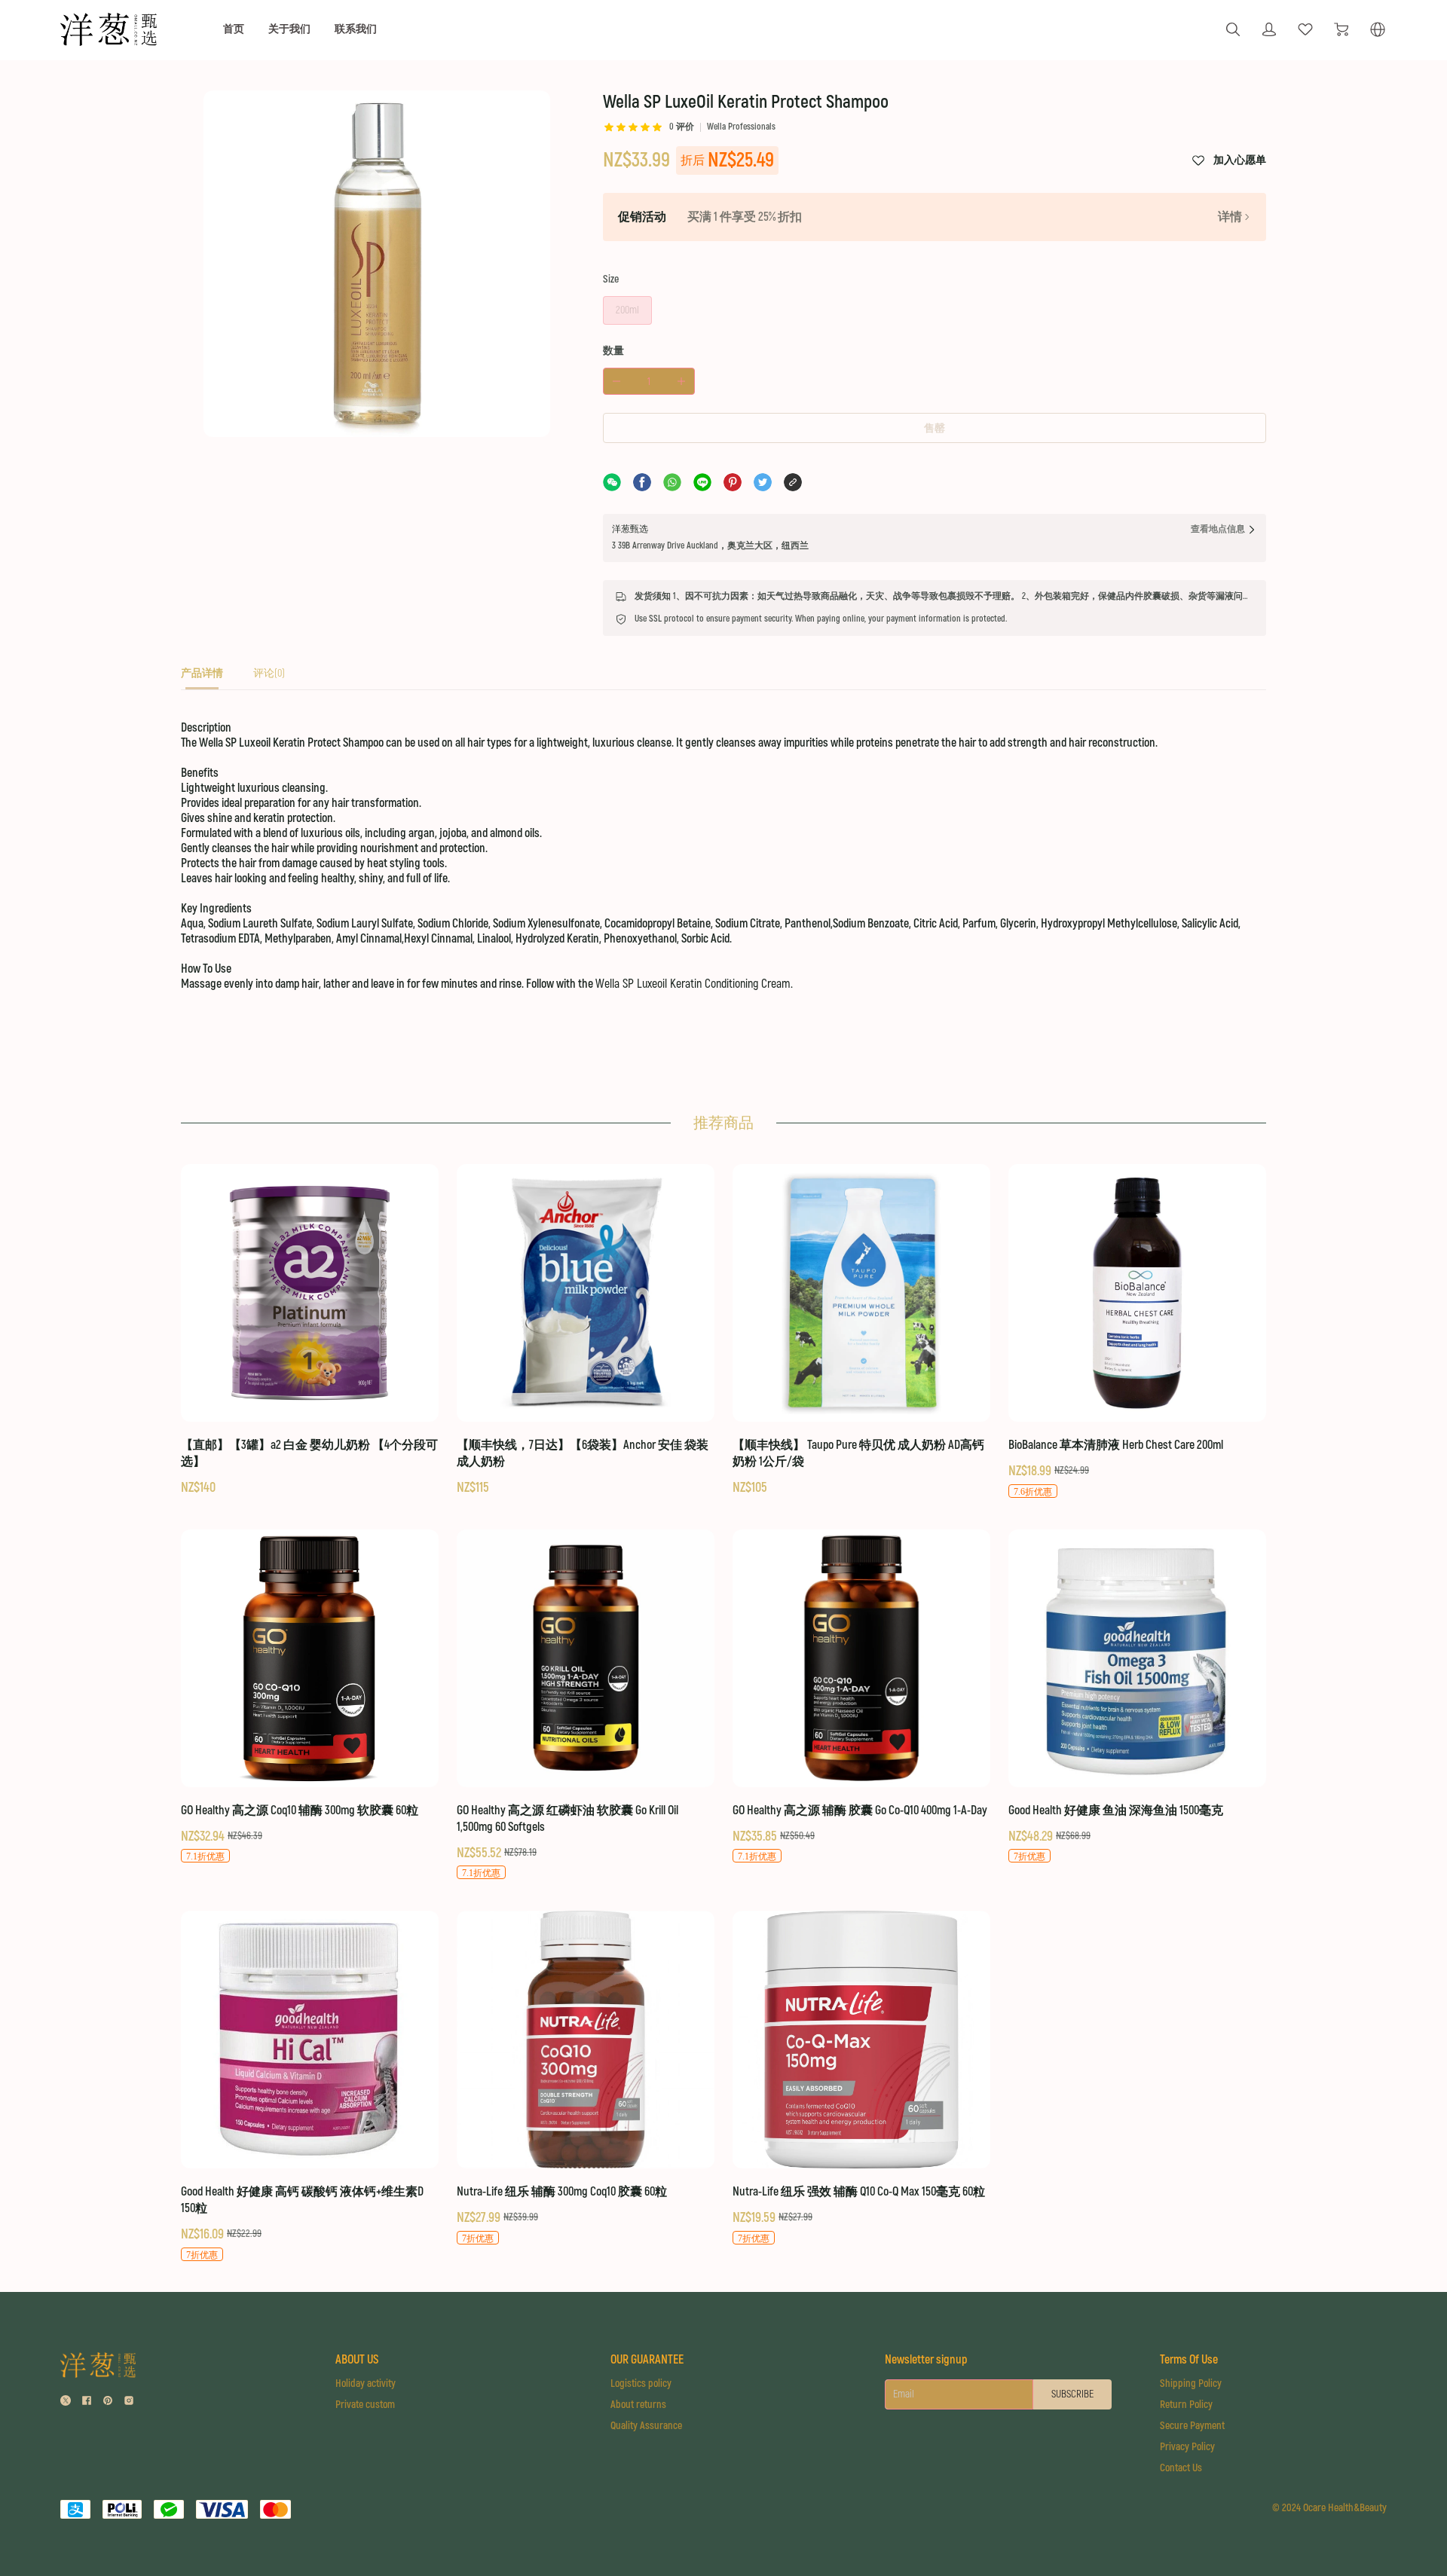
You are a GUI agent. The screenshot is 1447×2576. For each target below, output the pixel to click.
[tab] (202, 678)
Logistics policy (641, 2383)
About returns (638, 2405)
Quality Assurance (646, 2426)
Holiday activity (366, 2383)
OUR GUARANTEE (647, 2360)
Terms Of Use (1189, 2360)
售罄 (935, 428)
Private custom (365, 2405)
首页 (234, 29)
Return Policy (1186, 2405)
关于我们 (289, 29)
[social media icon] (66, 2402)
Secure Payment (1192, 2426)
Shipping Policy (1191, 2383)
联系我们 (356, 29)
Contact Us (1181, 2468)
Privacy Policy (1187, 2447)
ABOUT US (357, 2360)
